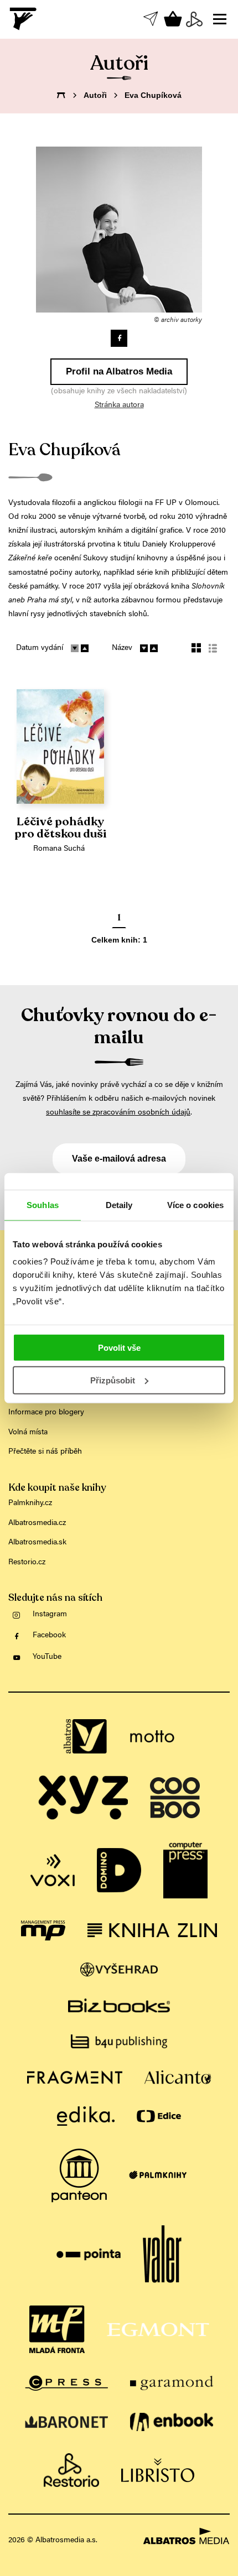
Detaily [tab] (119, 1204)
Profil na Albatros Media (119, 371)
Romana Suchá (59, 849)
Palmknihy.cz (30, 1503)
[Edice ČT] (159, 2116)
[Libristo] (158, 2470)
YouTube (47, 1657)
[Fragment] (75, 2077)
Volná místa (28, 1433)
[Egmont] (158, 2329)
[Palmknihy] (158, 2176)
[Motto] (152, 1737)
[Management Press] (43, 1930)
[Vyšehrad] (119, 1969)
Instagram (50, 1615)
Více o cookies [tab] (195, 1204)
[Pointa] (89, 2255)
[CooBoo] (175, 1798)
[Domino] (119, 1870)
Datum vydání (40, 648)
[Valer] (162, 2255)
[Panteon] (79, 2176)
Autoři (95, 95)
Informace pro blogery (46, 1413)
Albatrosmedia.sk (37, 1543)
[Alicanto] (178, 2077)
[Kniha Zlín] (152, 1930)
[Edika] (86, 2116)
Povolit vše (119, 1348)
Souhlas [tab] (43, 1204)
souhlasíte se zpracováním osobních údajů (118, 1113)
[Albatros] (86, 1737)
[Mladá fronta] (57, 2329)
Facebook (49, 1636)
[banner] (24, 19)
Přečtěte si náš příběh (45, 1452)
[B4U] (119, 2041)
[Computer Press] (185, 1870)
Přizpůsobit (113, 1380)
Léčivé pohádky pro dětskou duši (61, 828)
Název (122, 648)
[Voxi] (53, 1870)
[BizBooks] (119, 2005)
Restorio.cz (27, 1563)
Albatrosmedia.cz (37, 1523)
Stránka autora (119, 405)
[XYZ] (83, 1798)
